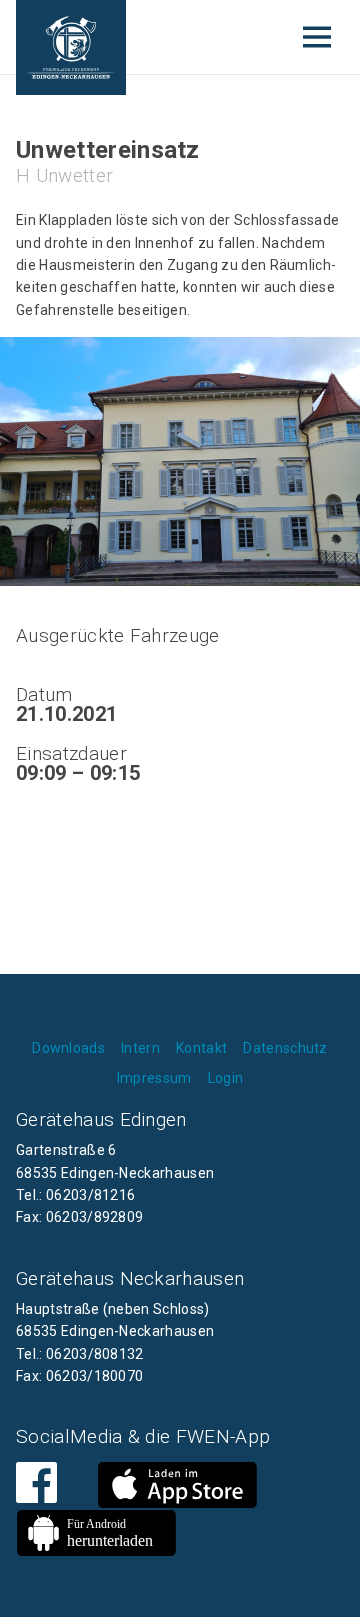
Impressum (154, 1078)
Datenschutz (285, 1048)
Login (226, 1078)
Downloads (68, 1048)
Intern (140, 1048)
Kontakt (201, 1048)
